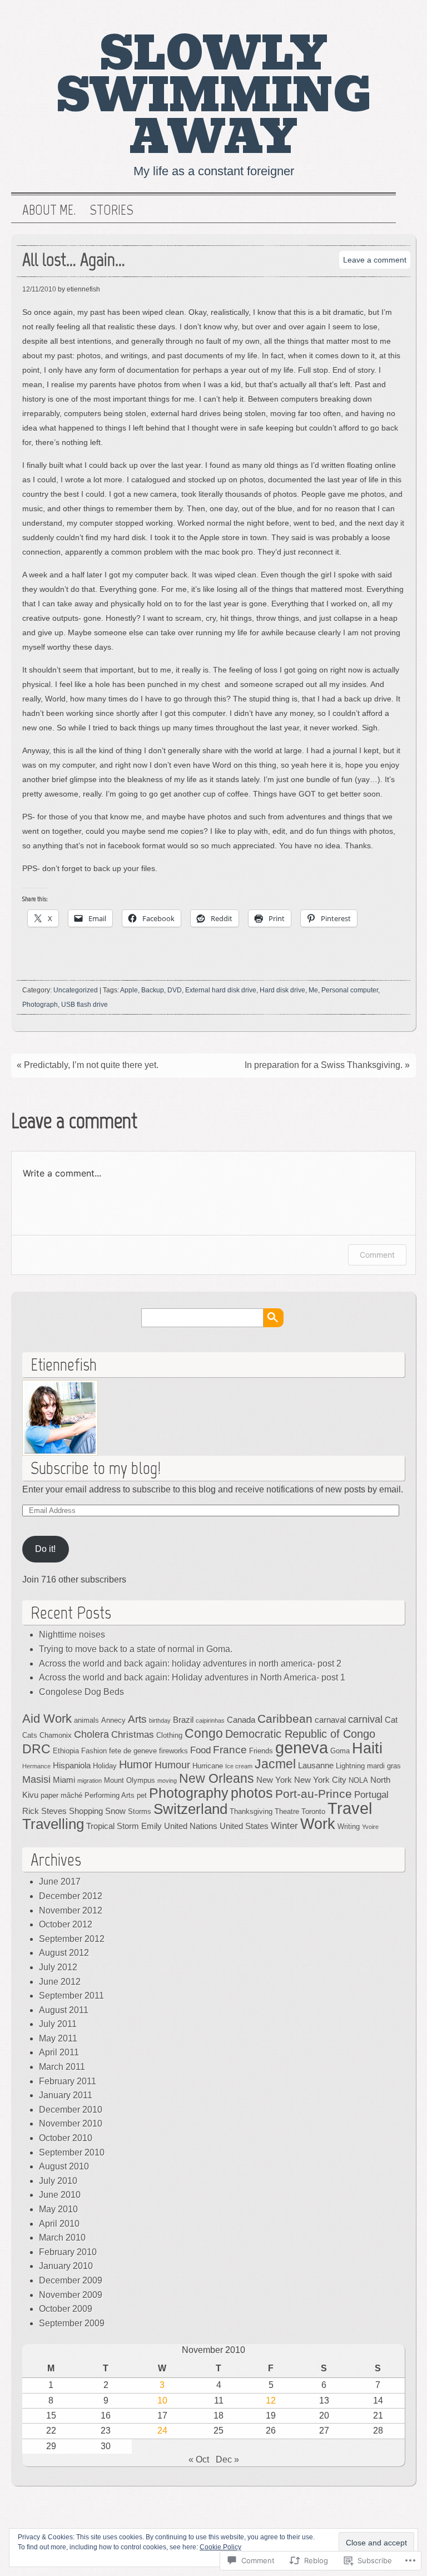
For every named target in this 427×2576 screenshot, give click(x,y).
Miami (64, 1780)
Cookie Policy (220, 2547)
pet (142, 1795)
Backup (153, 990)
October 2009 (66, 2309)
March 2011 (62, 2067)
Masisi (36, 1779)
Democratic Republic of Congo (300, 1734)
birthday (160, 1720)
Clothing (169, 1735)
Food (200, 1750)
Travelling (53, 1824)
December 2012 (71, 1896)
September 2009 (72, 2323)
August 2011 (64, 2010)
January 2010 (66, 2266)
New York (274, 1780)
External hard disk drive (221, 990)
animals (86, 1720)
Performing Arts (110, 1795)
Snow (115, 1811)
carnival (365, 1719)
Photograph (40, 1005)
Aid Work (47, 1719)
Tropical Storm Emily (124, 1826)
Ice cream (239, 1766)
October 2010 (66, 2138)
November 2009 (71, 2295)
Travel (350, 1808)
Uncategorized (76, 990)
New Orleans (217, 1778)
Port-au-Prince (314, 1794)
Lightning (350, 1766)
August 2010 (64, 2166)
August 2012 (64, 1953)
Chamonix (56, 1735)
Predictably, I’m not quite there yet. (91, 1065)
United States (244, 1826)
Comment (377, 1255)
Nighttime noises (72, 1635)
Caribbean (285, 1719)
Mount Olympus (130, 1780)
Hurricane (208, 1766)
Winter (284, 1826)
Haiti (367, 1748)
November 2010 (71, 2123)
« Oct (199, 2459)
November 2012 (71, 1910)
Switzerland (190, 1809)
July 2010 (58, 2181)
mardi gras (384, 1766)
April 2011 (59, 2052)
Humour (172, 1765)
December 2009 (71, 2280)
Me (313, 990)
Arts (137, 1719)
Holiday (105, 1766)
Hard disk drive (282, 990)
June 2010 (60, 2195)
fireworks (173, 1751)
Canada (241, 1720)
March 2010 (62, 2238)
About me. (49, 210)
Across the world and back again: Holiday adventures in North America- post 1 (192, 1677)
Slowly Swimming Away (214, 96)
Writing (349, 1826)
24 (162, 2431)
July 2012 (58, 1967)
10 (162, 2401)
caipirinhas (210, 1720)
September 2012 (72, 1939)
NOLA (358, 1780)
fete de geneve (133, 1751)
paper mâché (61, 1795)
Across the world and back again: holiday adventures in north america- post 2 (190, 1663)
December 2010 (71, 2110)
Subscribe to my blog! (96, 1468)
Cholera (91, 1734)
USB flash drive (85, 1005)
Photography (189, 1793)
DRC (36, 1749)
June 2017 (60, 1882)
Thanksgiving (251, 1811)
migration (90, 1781)
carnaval (330, 1720)
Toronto (313, 1811)
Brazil (183, 1720)
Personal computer (350, 990)
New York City (320, 1780)
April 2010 (59, 2224)
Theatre (287, 1811)
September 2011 (71, 1996)
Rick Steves (44, 1811)
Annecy (113, 1720)
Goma (340, 1751)
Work (318, 1824)
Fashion (94, 1751)
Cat (391, 1720)
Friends (261, 1751)
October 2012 (66, 1924)
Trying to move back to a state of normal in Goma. (136, 1649)
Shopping (86, 1811)
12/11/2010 (39, 289)
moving (167, 1781)
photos (252, 1793)
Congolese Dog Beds (81, 1692)
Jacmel (275, 1764)
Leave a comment (375, 260)
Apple (129, 990)
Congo (204, 1733)
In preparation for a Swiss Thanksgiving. (324, 1065)
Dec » (227, 2459)
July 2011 (58, 2024)
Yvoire (370, 1827)
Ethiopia (66, 1751)
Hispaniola (72, 1765)
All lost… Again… (74, 259)
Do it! (45, 1549)
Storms (140, 1811)
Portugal (371, 1795)
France (230, 1750)
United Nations (191, 1826)
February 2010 (68, 2252)
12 (271, 2401)
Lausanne (316, 1765)
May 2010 (58, 2209)
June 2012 (60, 1982)
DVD (175, 990)
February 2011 (68, 2081)
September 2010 (72, 2152)
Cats (30, 1735)
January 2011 (66, 2095)
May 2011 (58, 2038)
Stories (111, 210)
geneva (302, 1748)
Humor (136, 1764)
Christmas (133, 1735)
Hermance (36, 1766)
